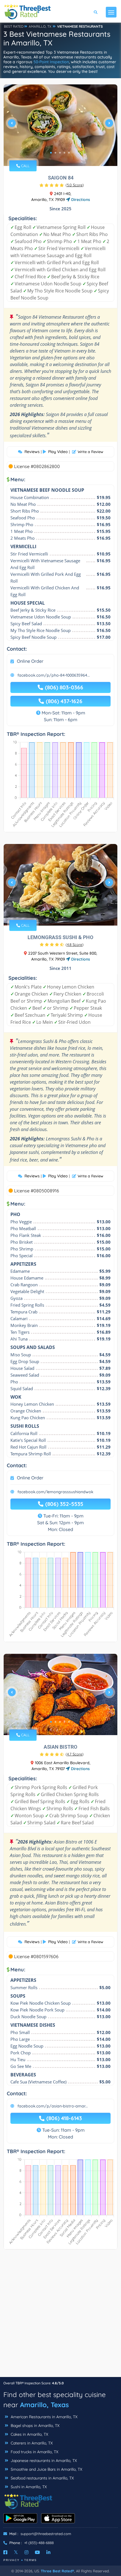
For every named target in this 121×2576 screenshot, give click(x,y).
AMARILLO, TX (40, 26)
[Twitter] (16, 2552)
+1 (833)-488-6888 (39, 2543)
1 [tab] (51, 153)
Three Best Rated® (57, 2571)
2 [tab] (55, 153)
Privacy (12, 2560)
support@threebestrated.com (46, 2534)
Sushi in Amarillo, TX (28, 2487)
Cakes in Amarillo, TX (29, 2434)
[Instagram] (26, 2552)
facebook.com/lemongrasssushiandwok (55, 1492)
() (75, 185)
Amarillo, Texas (44, 2405)
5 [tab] (69, 153)
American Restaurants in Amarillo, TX (43, 2417)
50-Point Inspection (51, 62)
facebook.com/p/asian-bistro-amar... (53, 2106)
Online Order (30, 661)
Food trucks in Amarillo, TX (34, 2452)
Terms (31, 2560)
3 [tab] (60, 153)
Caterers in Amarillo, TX (31, 2443)
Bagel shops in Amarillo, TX (34, 2426)
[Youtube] (37, 2552)
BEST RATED (14, 26)
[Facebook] (5, 2552)
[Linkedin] (48, 2552)
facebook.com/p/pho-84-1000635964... (54, 675)
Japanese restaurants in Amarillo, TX (43, 2461)
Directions (80, 200)
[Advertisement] (60, 2316)
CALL (25, 166)
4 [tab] (64, 153)
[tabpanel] (60, 125)
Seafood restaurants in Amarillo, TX (42, 2478)
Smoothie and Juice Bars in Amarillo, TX (46, 2469)
